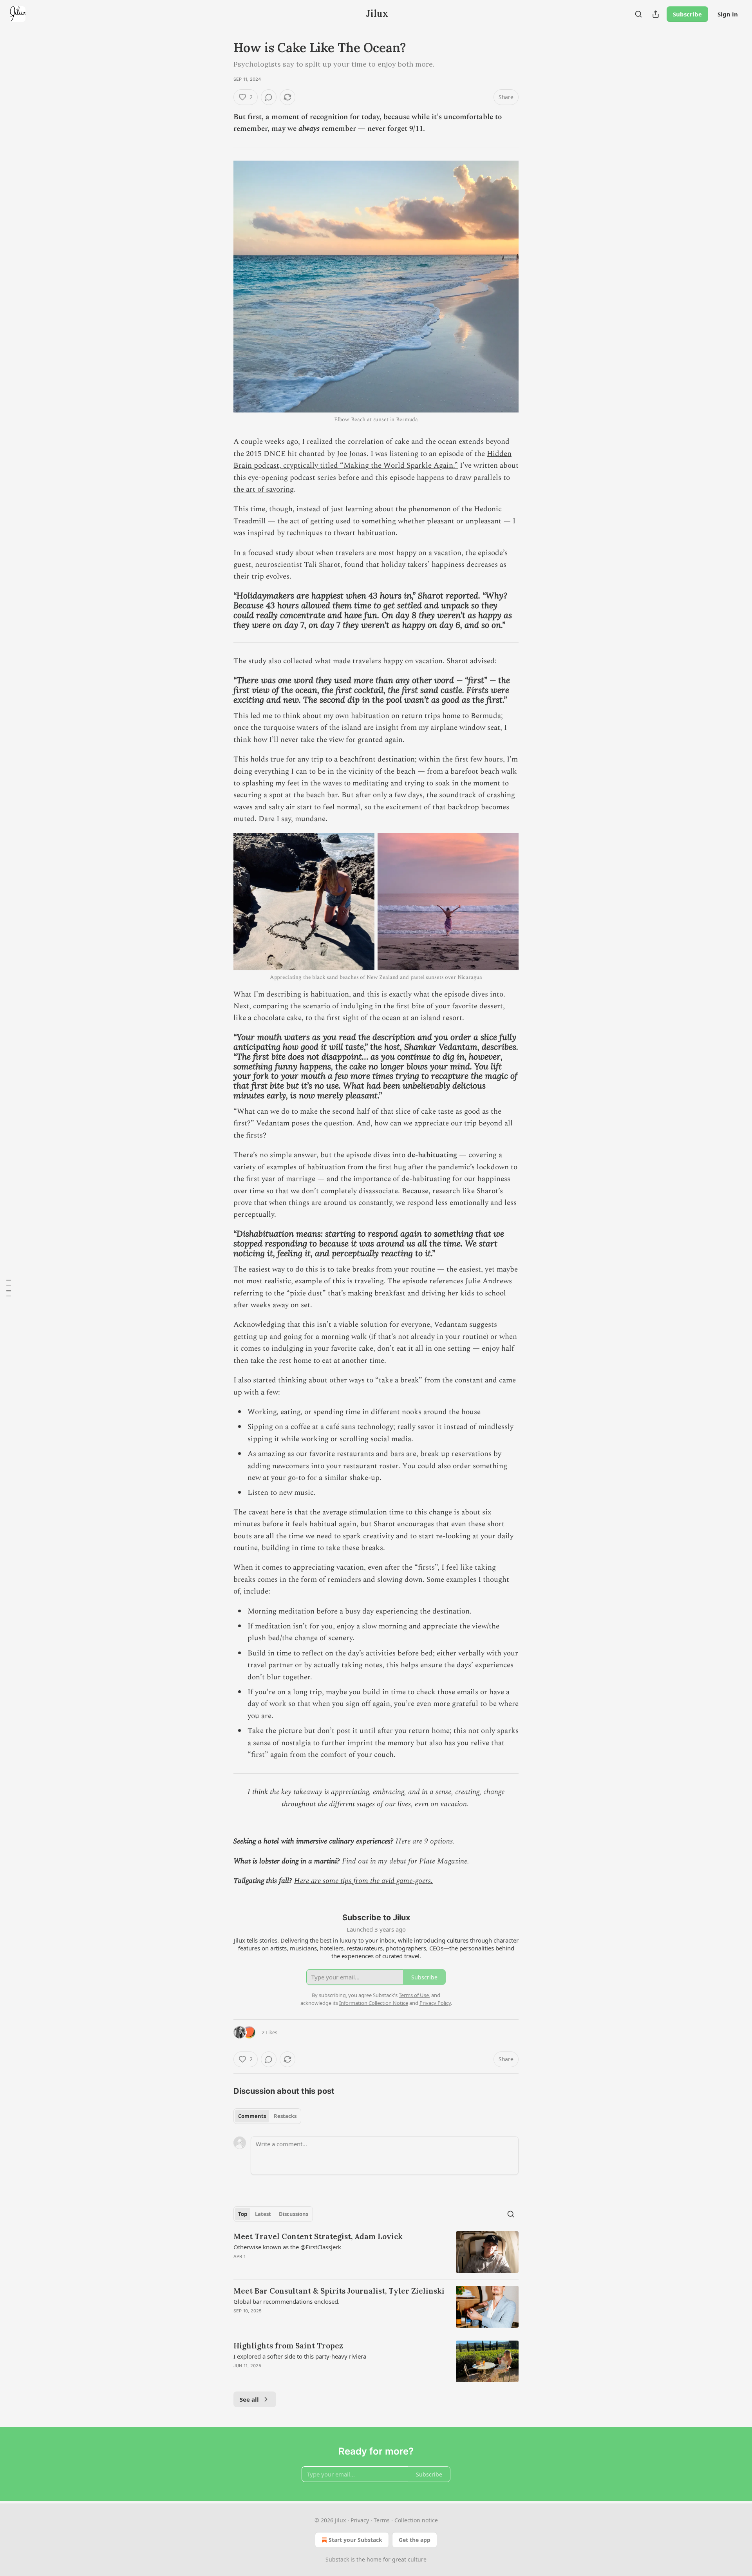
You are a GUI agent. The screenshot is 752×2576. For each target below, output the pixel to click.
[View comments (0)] (269, 97)
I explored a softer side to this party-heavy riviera (300, 2356)
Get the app (415, 2540)
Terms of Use (414, 1995)
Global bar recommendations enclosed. (287, 2301)
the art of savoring (263, 489)
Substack (337, 2559)
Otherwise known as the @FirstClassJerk (287, 2247)
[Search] (638, 14)
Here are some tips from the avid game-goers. (363, 1881)
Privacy (360, 2520)
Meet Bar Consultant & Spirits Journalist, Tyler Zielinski (339, 2291)
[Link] (222, 611)
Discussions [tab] (294, 2214)
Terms (382, 2520)
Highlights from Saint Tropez (288, 2346)
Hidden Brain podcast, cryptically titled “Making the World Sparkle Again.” (372, 460)
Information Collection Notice (374, 2003)
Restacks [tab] (285, 2116)
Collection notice (416, 2520)
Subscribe (687, 14)
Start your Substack (355, 2540)
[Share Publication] (656, 14)
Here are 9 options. (425, 1841)
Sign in (728, 14)
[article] (376, 2252)
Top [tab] (243, 2214)
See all (249, 2399)
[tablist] (267, 2116)
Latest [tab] (263, 2214)
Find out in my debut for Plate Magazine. (406, 1861)
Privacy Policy (435, 2003)
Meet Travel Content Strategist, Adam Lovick (318, 2236)
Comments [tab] (252, 2116)
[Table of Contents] (9, 1288)
